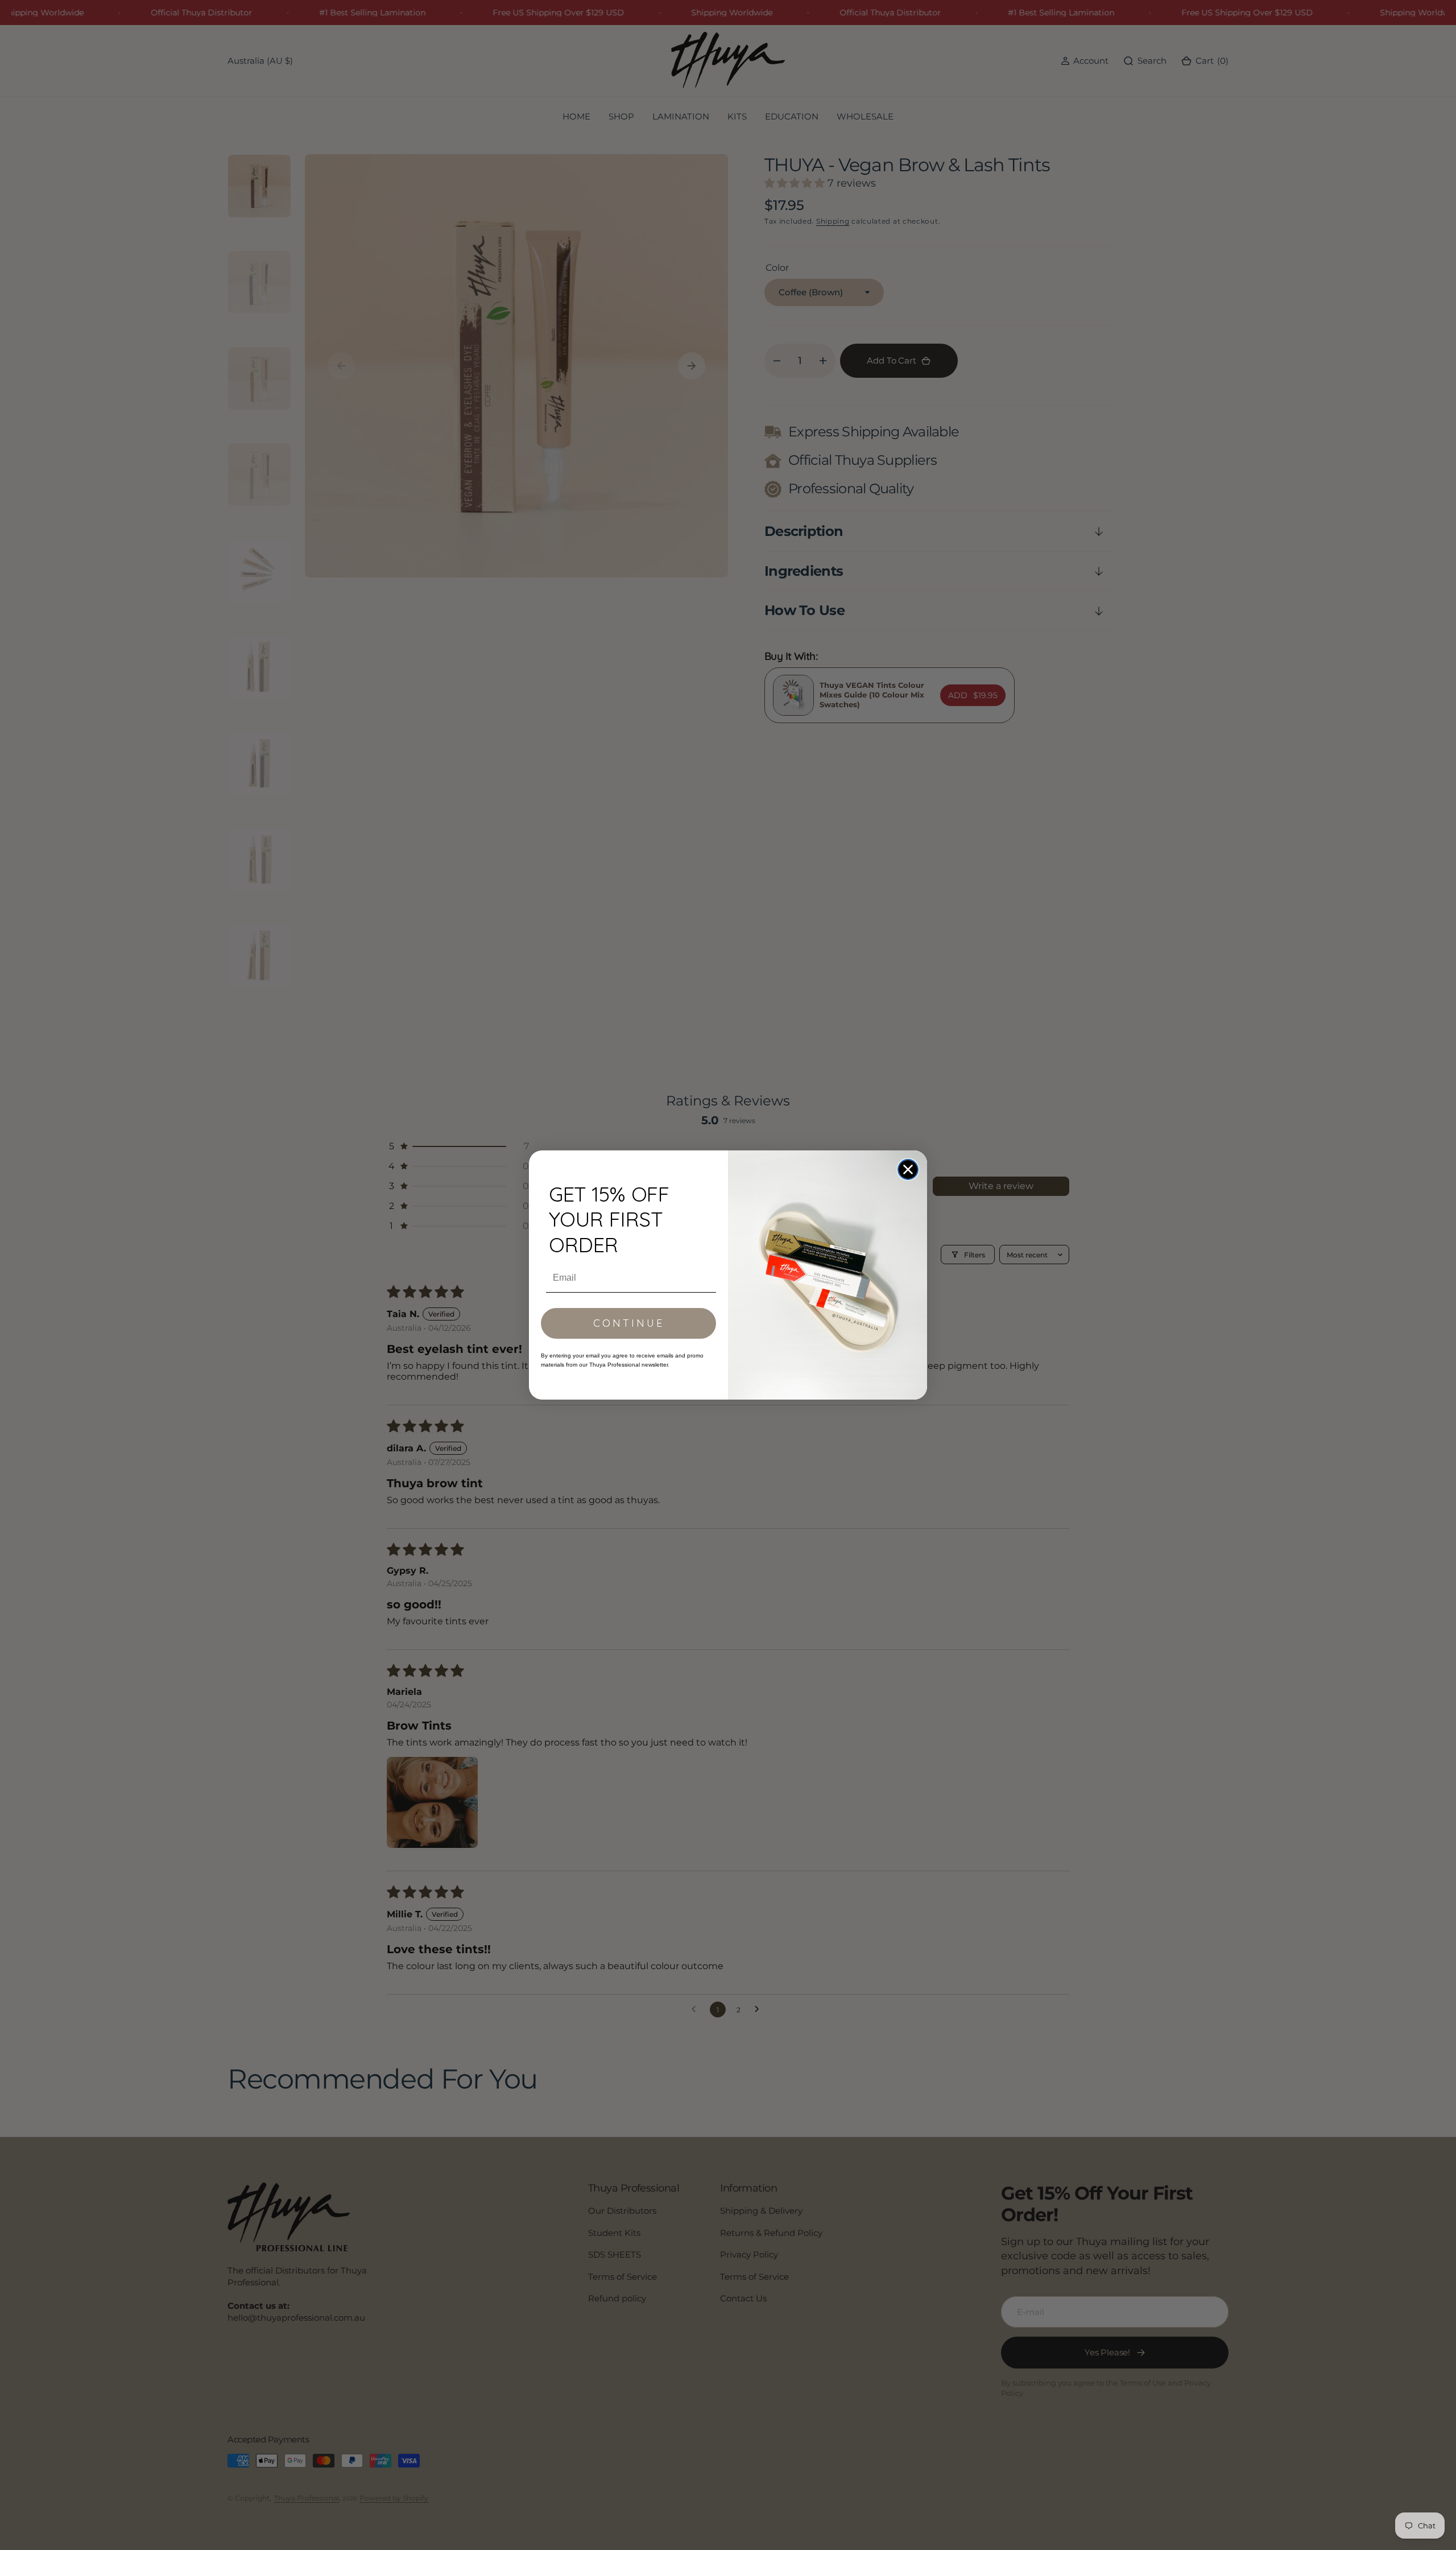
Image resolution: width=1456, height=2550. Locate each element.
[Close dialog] (908, 1169)
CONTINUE (629, 1323)
